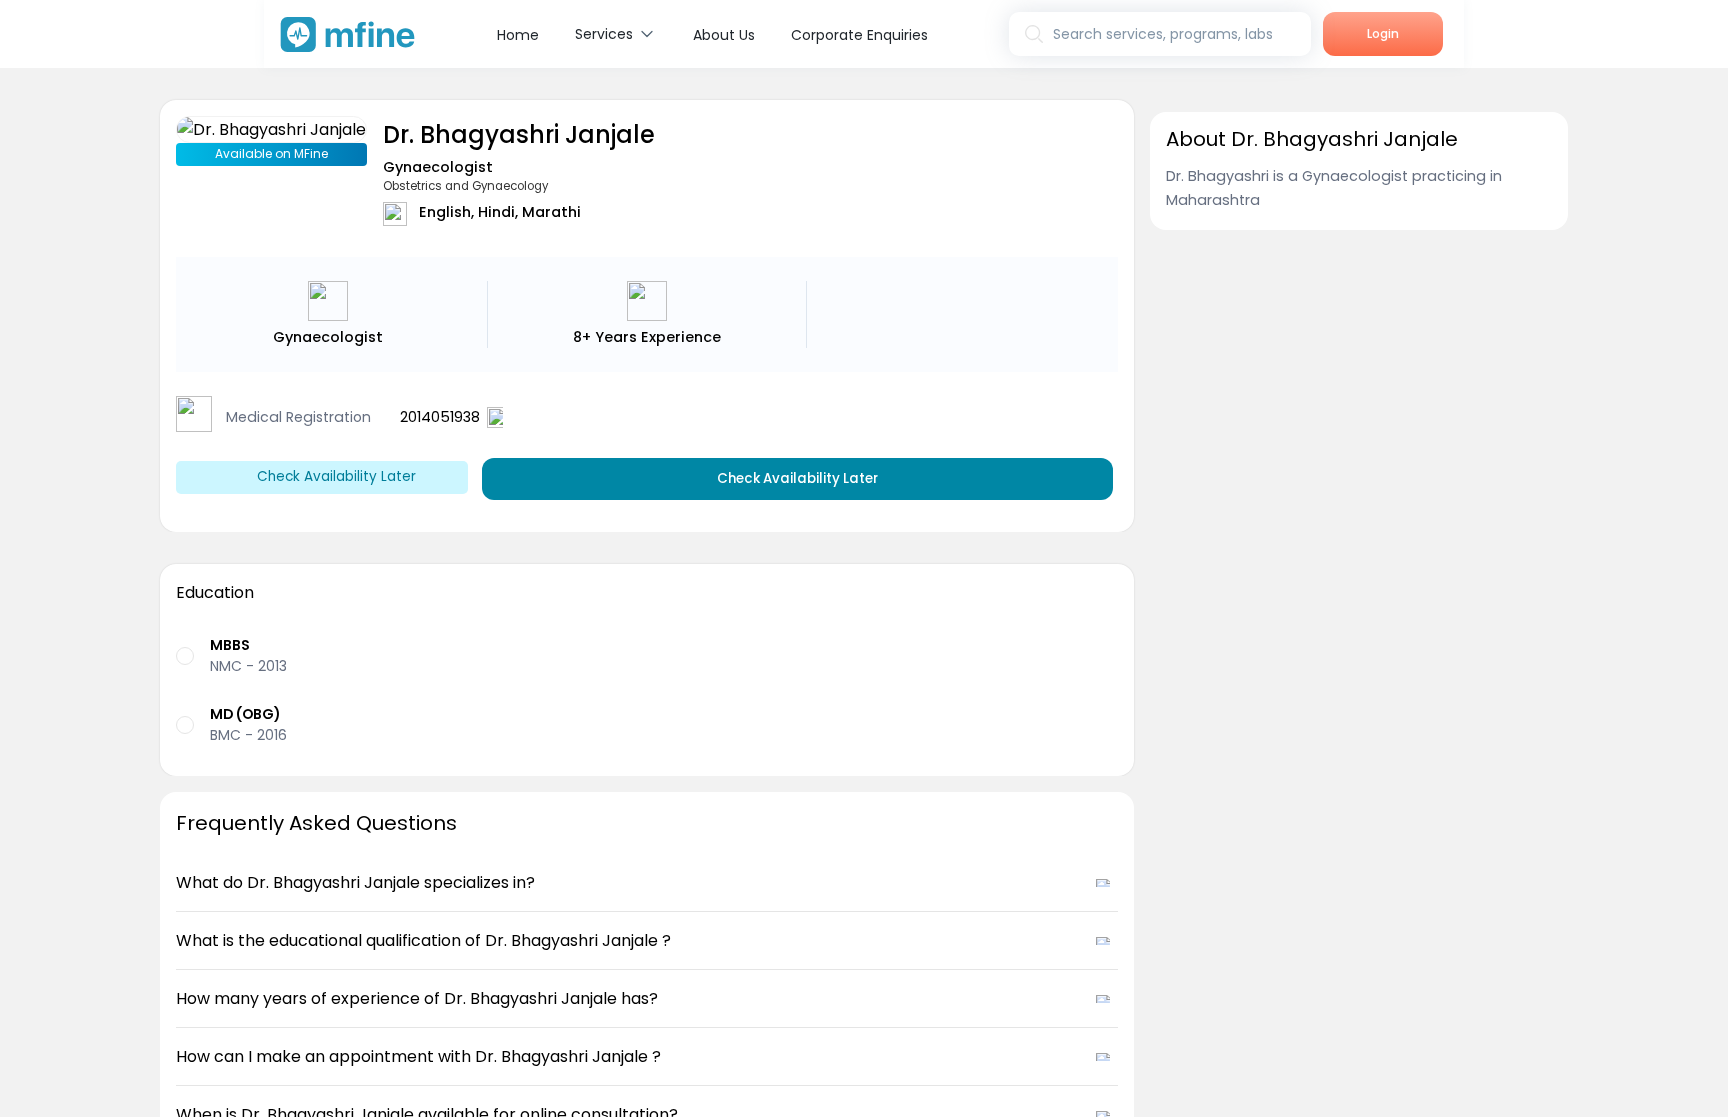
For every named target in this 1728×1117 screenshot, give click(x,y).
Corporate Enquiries (859, 35)
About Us (724, 35)
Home (518, 35)
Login (1383, 33)
